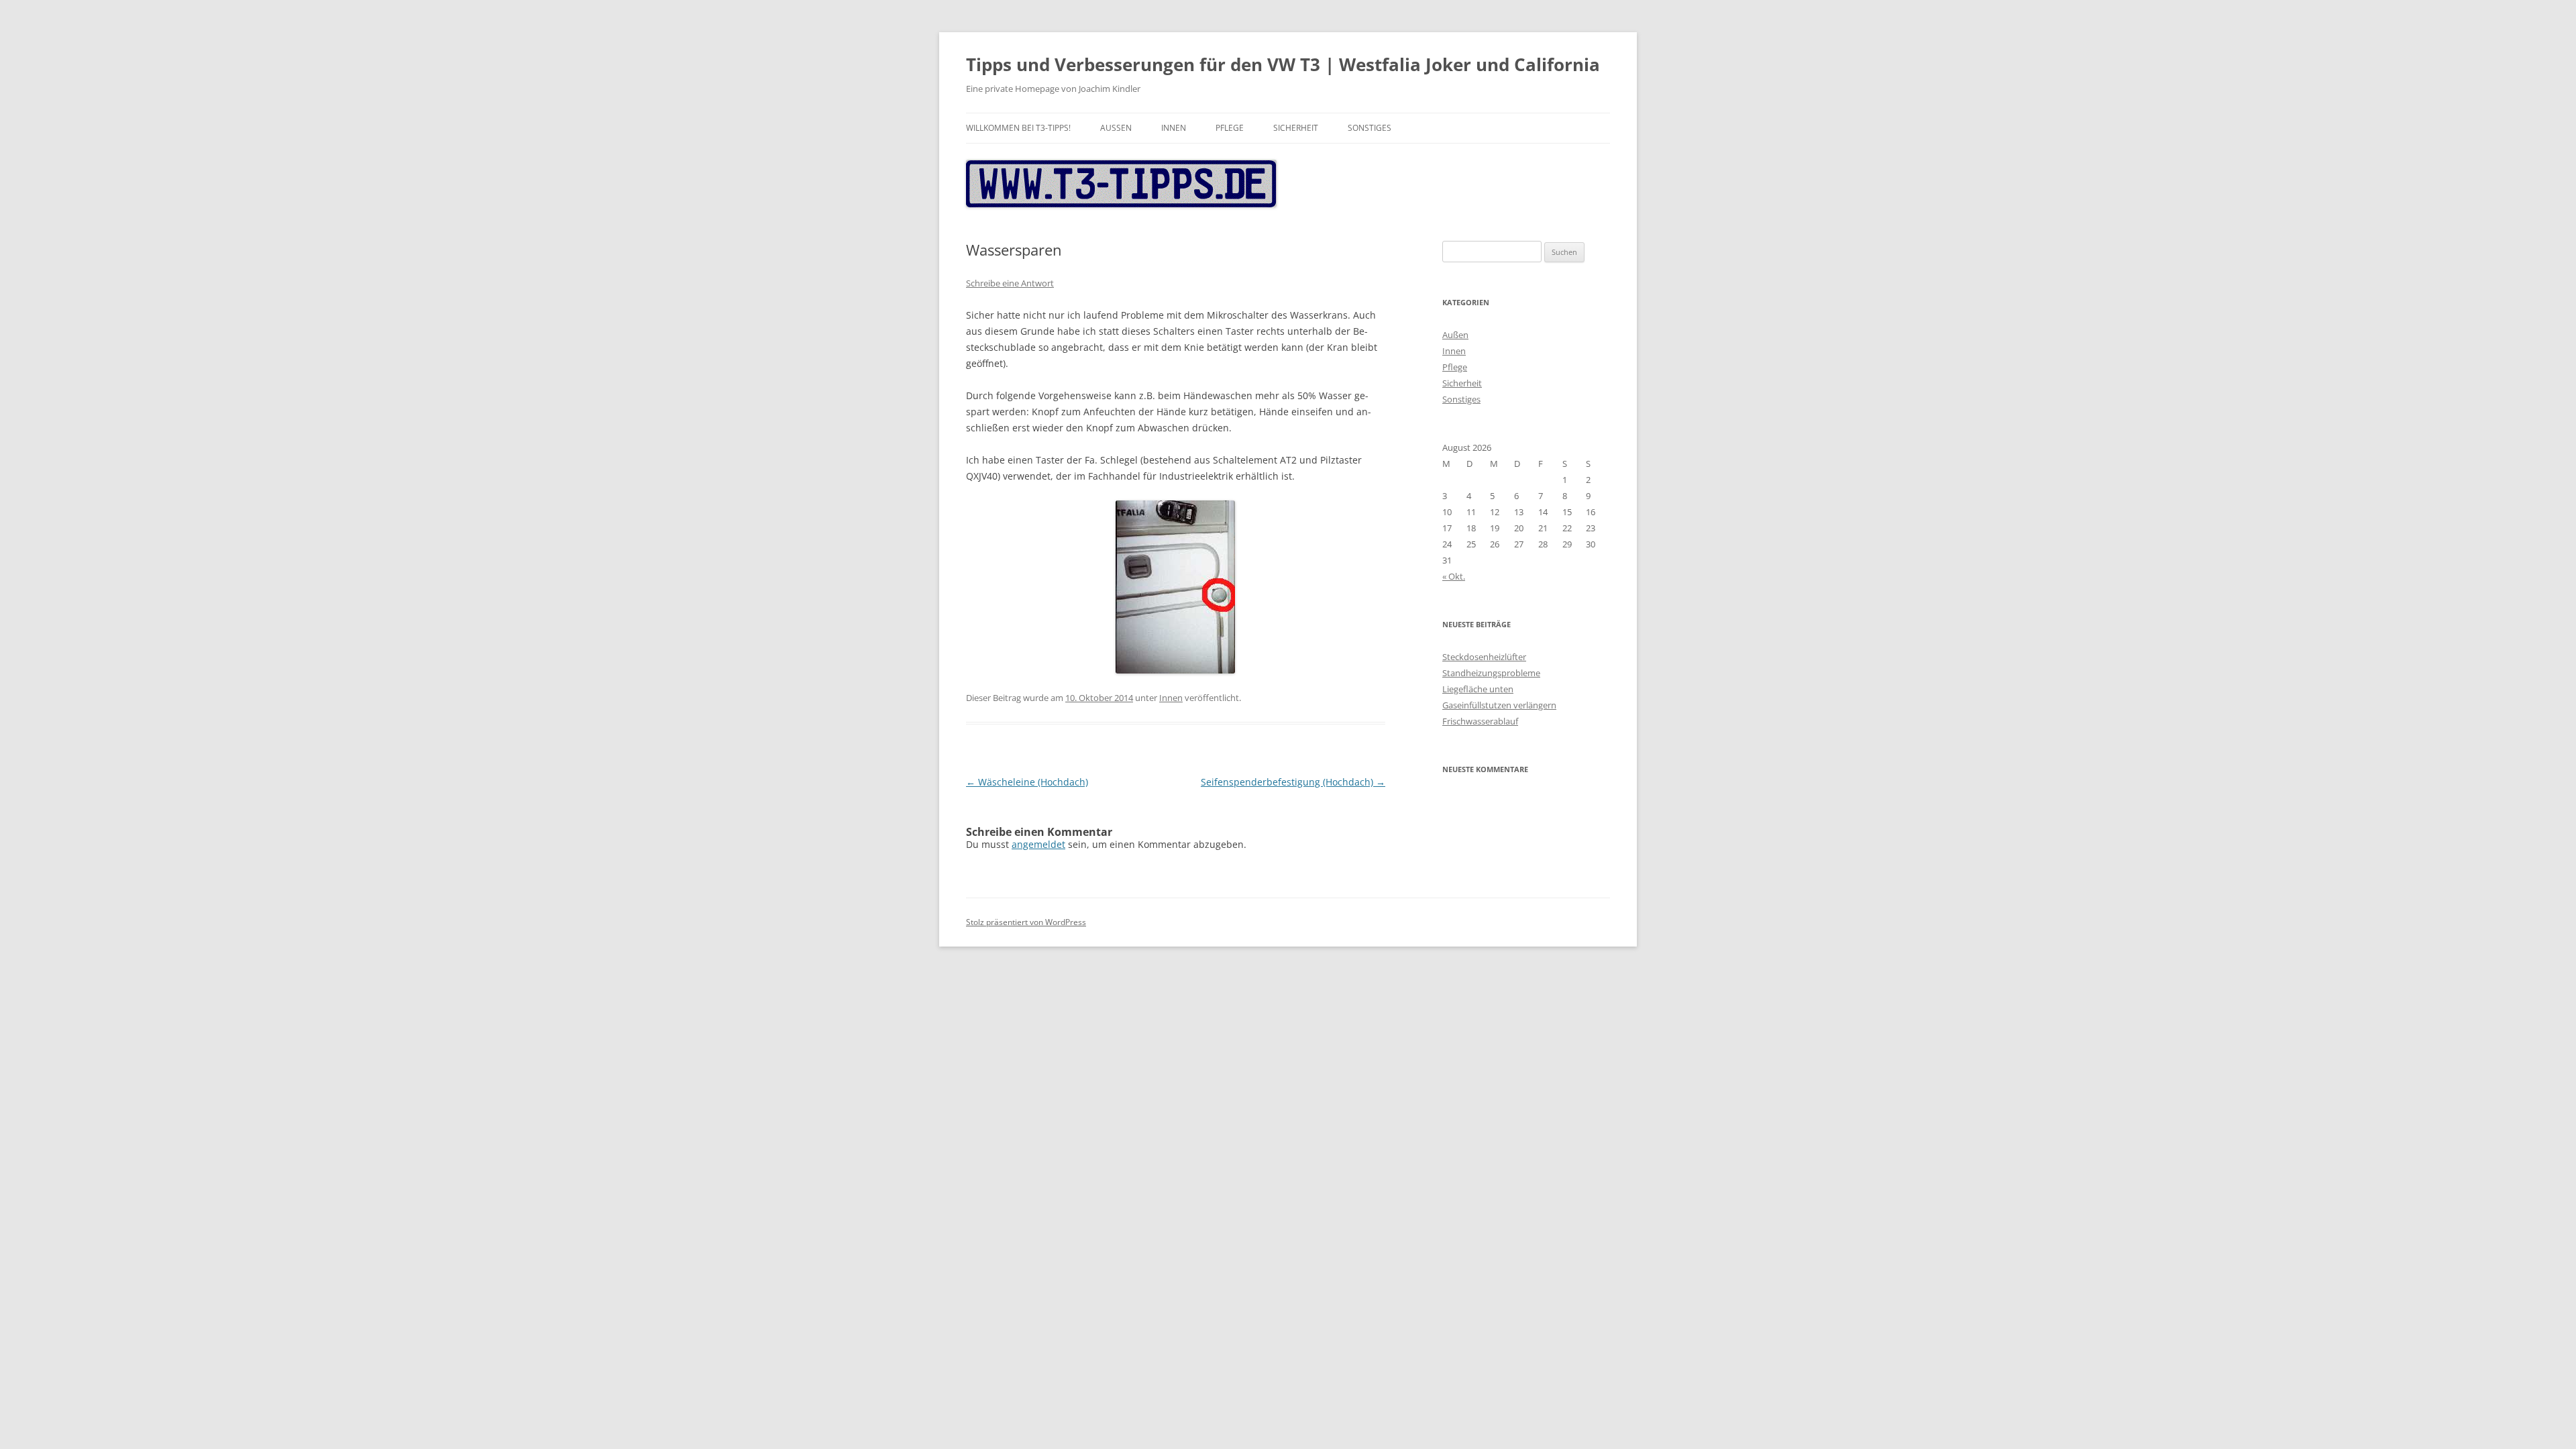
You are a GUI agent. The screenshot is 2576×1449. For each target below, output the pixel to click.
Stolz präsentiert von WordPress (1026, 922)
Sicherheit (1296, 128)
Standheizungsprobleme (1491, 673)
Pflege (1230, 128)
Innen (1174, 128)
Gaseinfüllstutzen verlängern (1499, 705)
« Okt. (1454, 576)
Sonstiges (1370, 128)
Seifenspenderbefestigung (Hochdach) (1293, 782)
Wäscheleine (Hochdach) (1027, 782)
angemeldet (1038, 844)
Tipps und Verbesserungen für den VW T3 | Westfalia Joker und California (1283, 64)
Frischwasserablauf (1480, 721)
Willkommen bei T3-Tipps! (1018, 128)
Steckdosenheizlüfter (1484, 657)
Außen (1116, 128)
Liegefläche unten (1478, 689)
